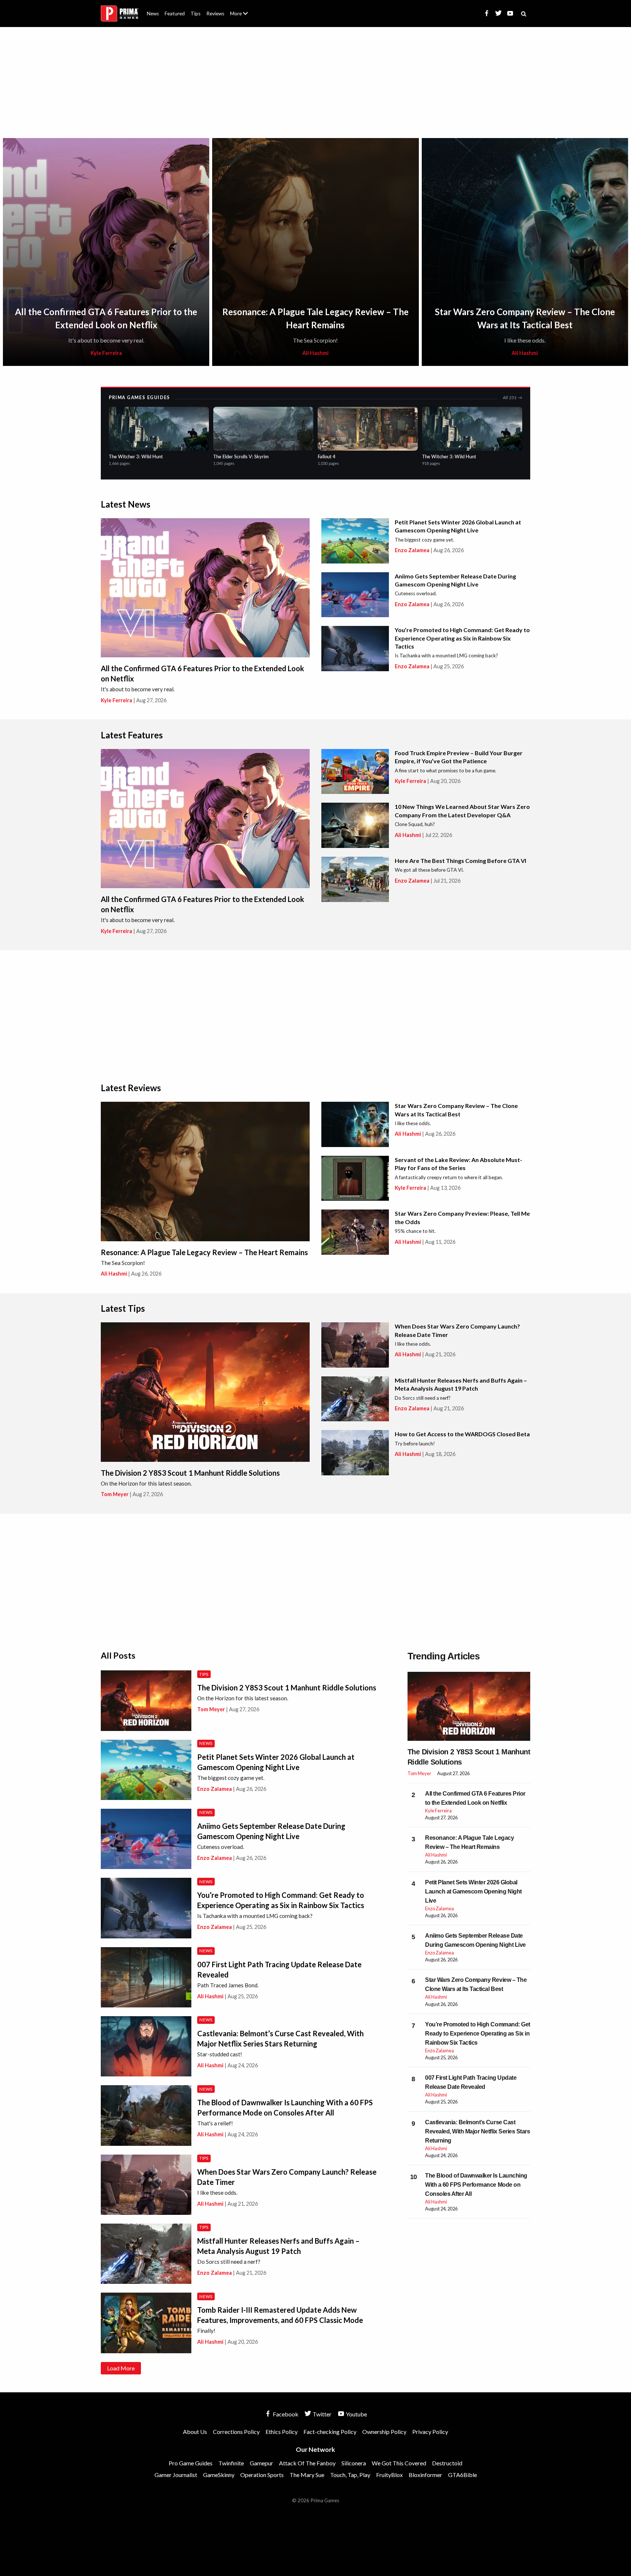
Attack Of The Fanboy (307, 2463)
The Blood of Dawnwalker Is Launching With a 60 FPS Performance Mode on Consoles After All (476, 2185)
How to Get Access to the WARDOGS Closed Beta (462, 1434)
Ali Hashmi (315, 353)
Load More (121, 2368)
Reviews (215, 14)
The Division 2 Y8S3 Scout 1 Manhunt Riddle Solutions (190, 1473)
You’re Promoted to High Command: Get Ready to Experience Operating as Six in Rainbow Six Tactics (462, 638)
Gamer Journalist (176, 2475)
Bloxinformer (425, 2475)
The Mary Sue (307, 2475)
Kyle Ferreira (106, 353)
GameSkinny (219, 2475)
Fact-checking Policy (330, 2432)
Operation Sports (262, 2475)
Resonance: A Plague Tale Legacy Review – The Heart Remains (204, 1252)
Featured (175, 14)
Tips (196, 14)
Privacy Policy (430, 2432)
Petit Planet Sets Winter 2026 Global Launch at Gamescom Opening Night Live (473, 1891)
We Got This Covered (399, 2463)
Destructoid (447, 2463)
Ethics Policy (282, 2432)
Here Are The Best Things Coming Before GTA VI (460, 861)
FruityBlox (389, 2475)
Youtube (356, 2414)
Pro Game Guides (191, 2463)
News (153, 14)
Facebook (285, 2414)
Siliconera (354, 2463)
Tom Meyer (115, 1494)
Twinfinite (231, 2463)
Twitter (322, 2414)
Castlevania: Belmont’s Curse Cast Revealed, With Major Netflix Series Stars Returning (477, 2131)
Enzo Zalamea (412, 550)
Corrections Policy (236, 2432)
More (243, 17)
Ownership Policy (384, 2432)
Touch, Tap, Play (350, 2475)
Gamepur (261, 2463)
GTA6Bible (462, 2475)
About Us (240, 9)
